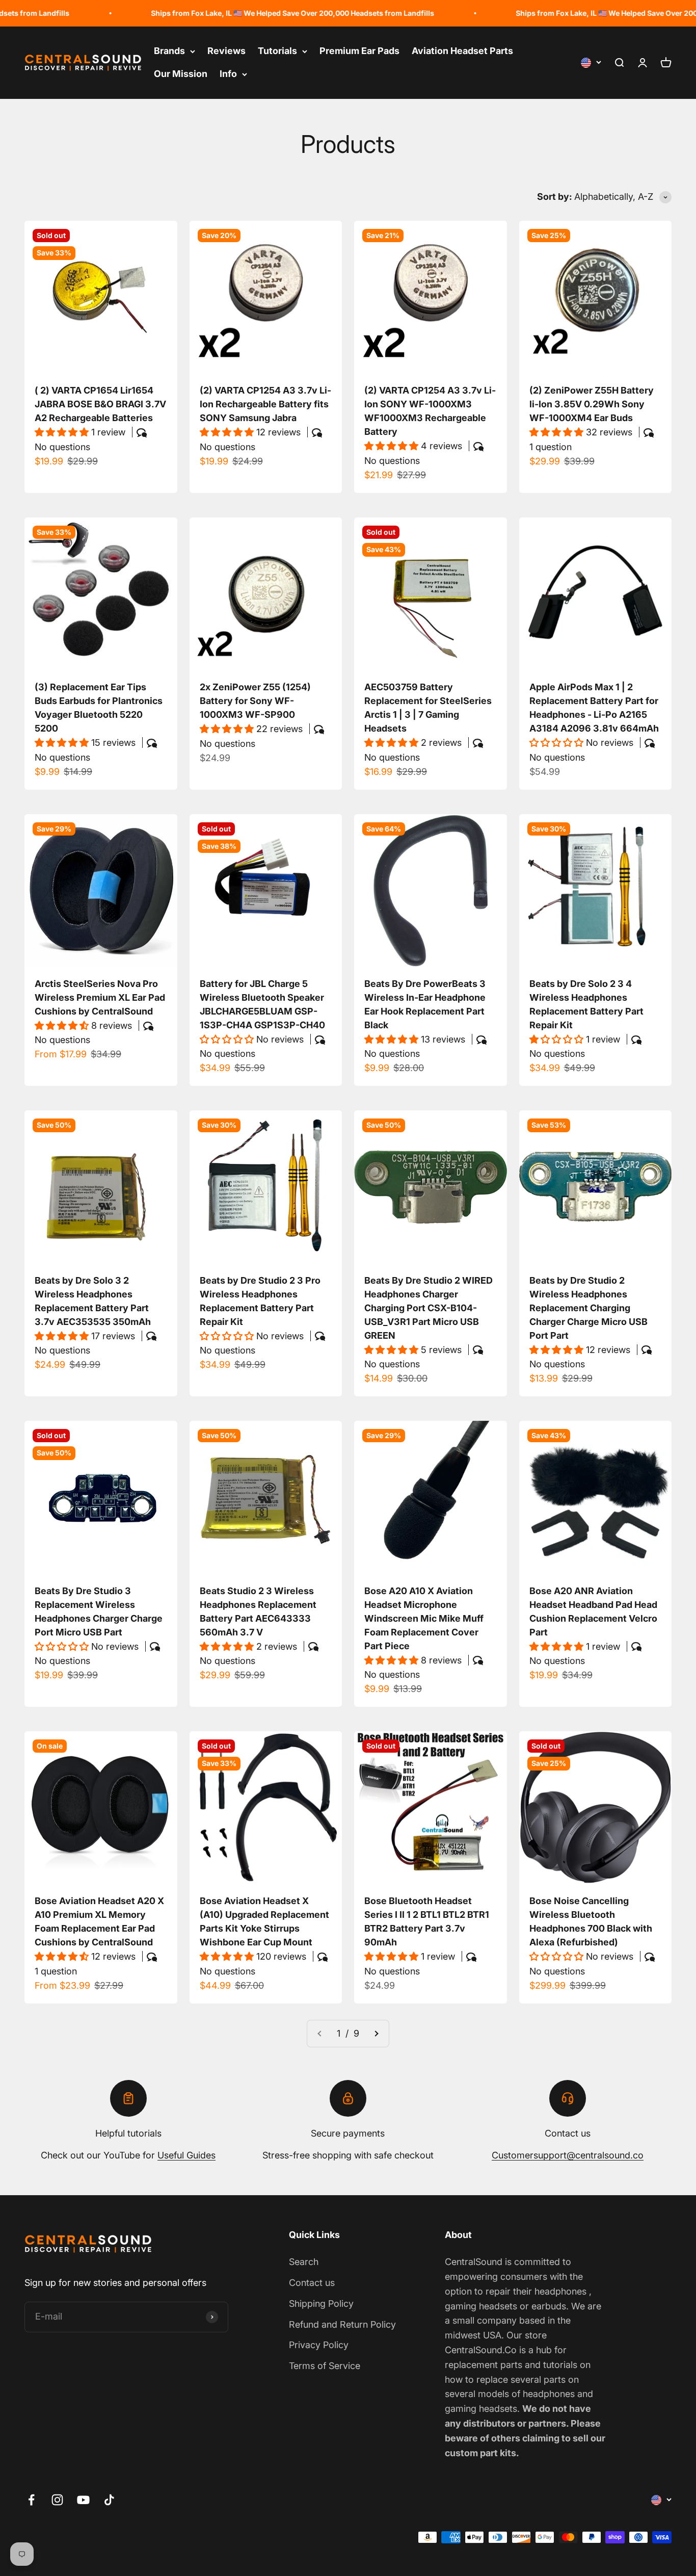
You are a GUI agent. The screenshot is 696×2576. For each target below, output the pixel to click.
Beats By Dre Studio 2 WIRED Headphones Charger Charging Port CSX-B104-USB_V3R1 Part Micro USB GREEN (429, 1308)
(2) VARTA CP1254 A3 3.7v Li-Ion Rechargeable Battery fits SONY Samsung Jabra (265, 404)
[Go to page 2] (376, 2034)
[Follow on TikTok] (109, 2500)
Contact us (312, 2283)
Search (304, 2262)
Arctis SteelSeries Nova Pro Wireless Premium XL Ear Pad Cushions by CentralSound (100, 997)
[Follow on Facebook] (31, 2500)
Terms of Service (325, 2366)
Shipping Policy (321, 2304)
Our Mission (181, 74)
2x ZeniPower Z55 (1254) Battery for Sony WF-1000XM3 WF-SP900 (255, 701)
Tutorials (277, 51)
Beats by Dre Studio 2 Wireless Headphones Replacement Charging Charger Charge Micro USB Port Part (588, 1308)
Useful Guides (186, 2155)
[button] (63, 432)
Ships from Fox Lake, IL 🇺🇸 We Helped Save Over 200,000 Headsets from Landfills (237, 13)
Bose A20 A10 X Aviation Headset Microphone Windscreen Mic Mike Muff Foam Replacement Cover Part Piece (424, 1618)
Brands (169, 51)
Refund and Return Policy (342, 2324)
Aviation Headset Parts (462, 51)
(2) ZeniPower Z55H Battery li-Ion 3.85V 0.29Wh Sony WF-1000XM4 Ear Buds (592, 404)
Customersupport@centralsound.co (568, 2155)
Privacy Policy (319, 2345)
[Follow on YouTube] (83, 2500)
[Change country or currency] (591, 63)
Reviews (226, 51)
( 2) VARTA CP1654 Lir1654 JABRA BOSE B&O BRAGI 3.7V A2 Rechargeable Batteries (100, 404)
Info (228, 74)
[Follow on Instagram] (57, 2500)
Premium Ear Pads (359, 51)
